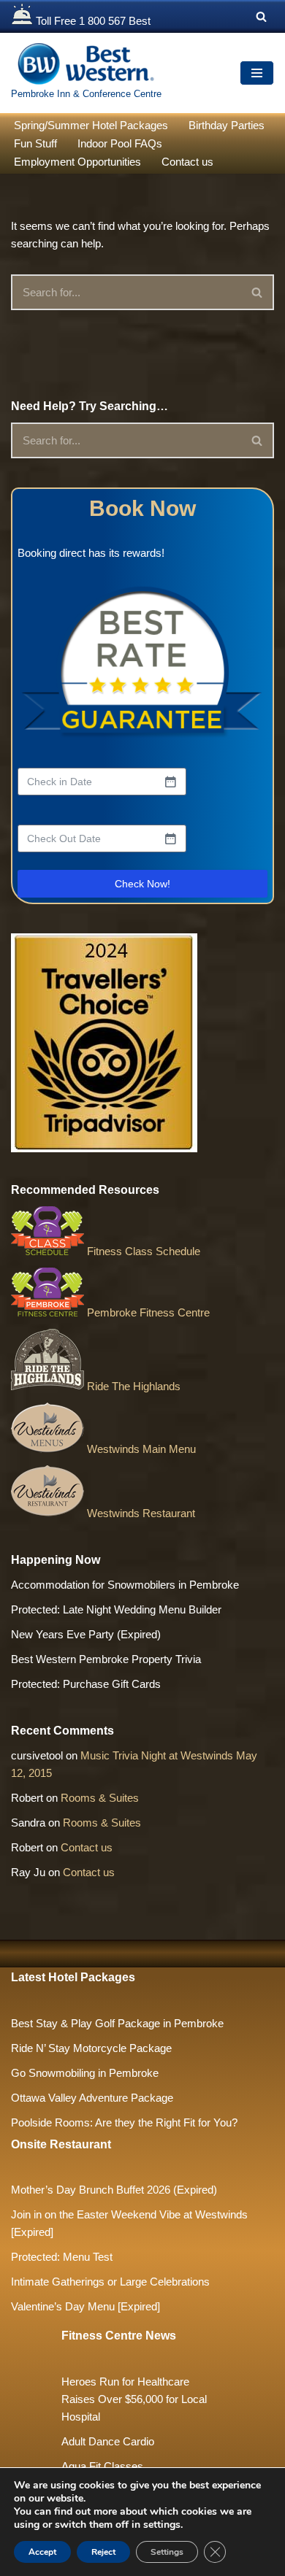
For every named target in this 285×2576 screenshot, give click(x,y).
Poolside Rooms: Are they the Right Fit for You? (124, 2122)
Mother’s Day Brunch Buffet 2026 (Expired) (114, 2190)
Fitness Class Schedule (142, 1251)
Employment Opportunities (77, 162)
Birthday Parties (227, 125)
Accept (42, 2552)
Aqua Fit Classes (102, 2466)
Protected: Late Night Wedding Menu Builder (116, 1609)
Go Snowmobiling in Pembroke (85, 2073)
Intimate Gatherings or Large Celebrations (110, 2282)
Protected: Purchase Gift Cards (86, 1684)
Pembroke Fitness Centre (147, 1312)
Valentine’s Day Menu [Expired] (85, 2306)
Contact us (187, 162)
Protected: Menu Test (62, 2257)
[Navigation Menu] (257, 73)
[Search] (261, 16)
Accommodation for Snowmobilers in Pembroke (125, 1585)
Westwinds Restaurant (140, 1513)
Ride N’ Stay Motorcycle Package (91, 2048)
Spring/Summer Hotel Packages (91, 125)
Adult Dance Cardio (108, 2441)
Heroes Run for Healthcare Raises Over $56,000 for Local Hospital (134, 2399)
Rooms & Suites (100, 1798)
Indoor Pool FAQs (120, 143)
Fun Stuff (35, 143)
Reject (103, 2552)
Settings (167, 2552)
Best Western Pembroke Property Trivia (106, 1659)
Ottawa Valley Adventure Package (92, 2098)
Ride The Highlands (132, 1386)
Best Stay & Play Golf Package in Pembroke (117, 2023)
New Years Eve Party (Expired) (86, 1634)
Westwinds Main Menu (140, 1449)
